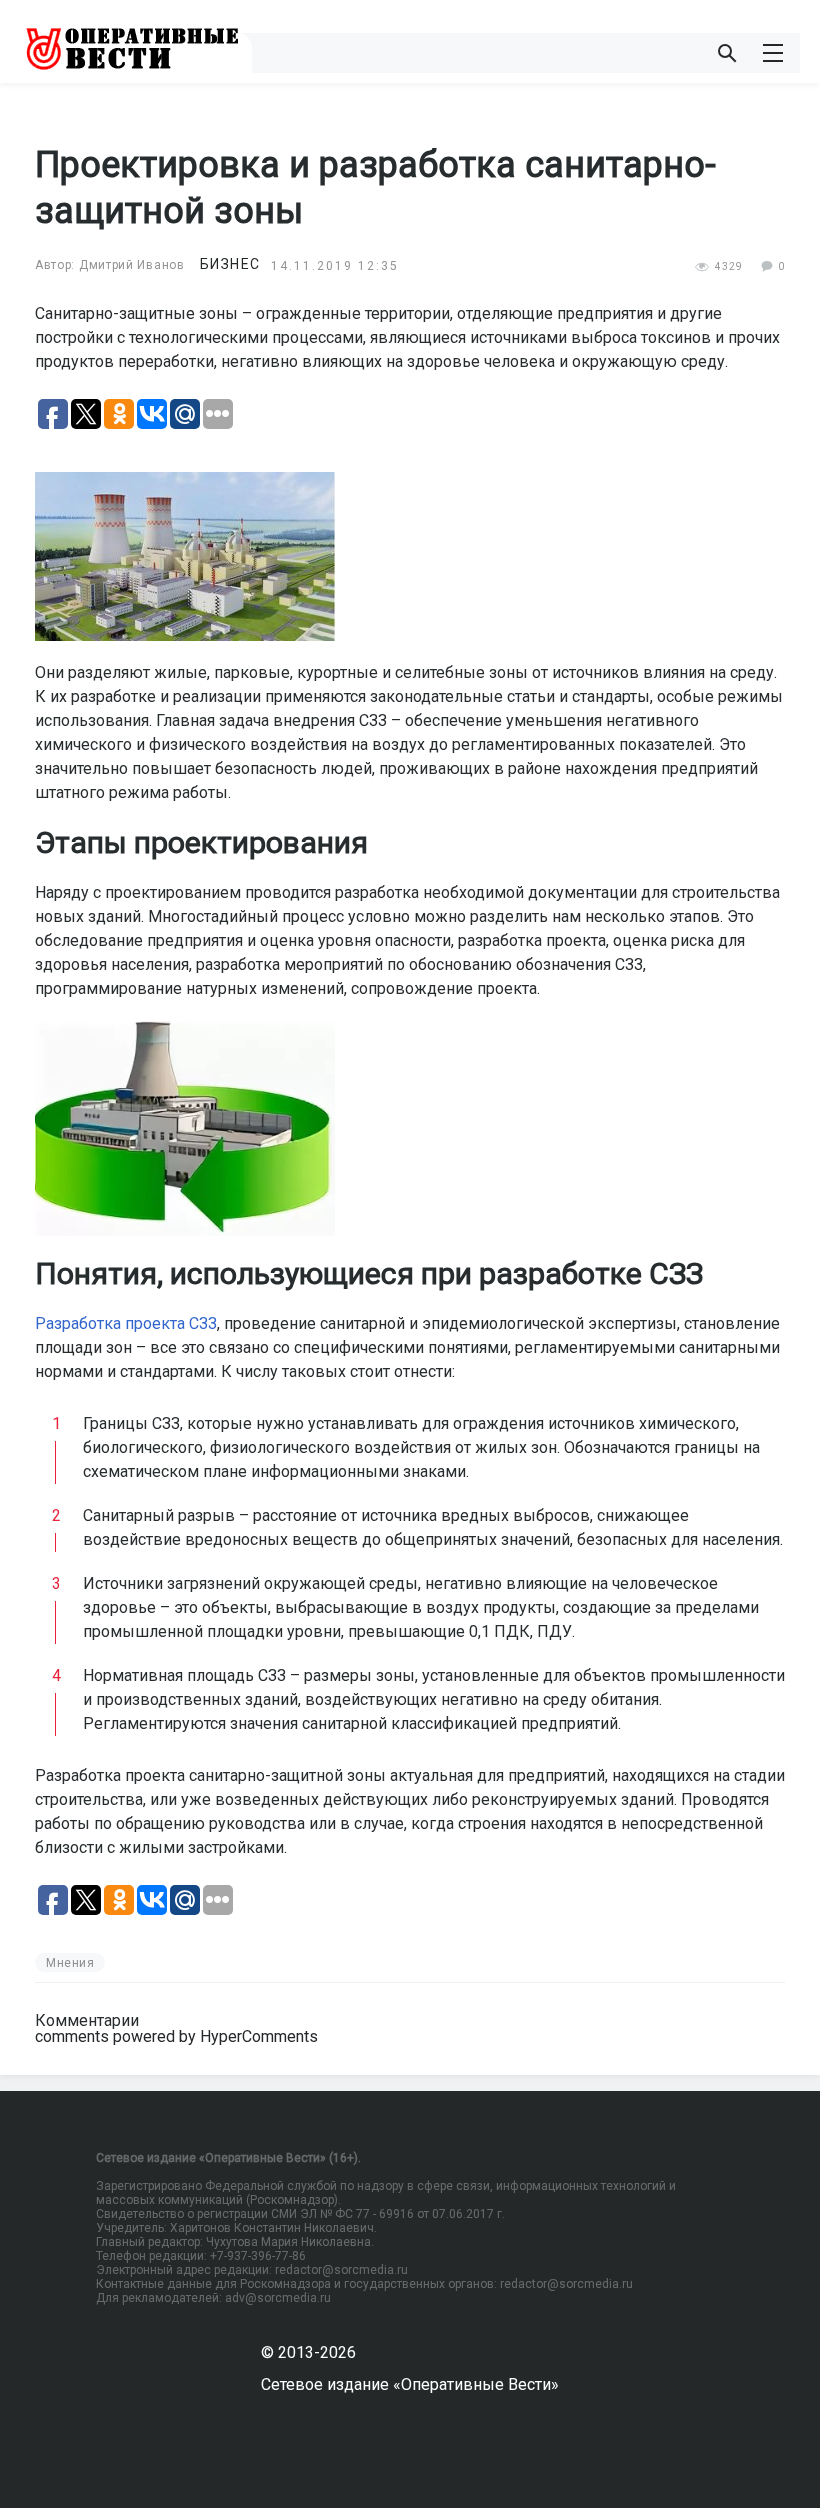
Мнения (70, 1963)
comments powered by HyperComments (176, 2036)
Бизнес (230, 264)
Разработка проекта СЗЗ (126, 1323)
